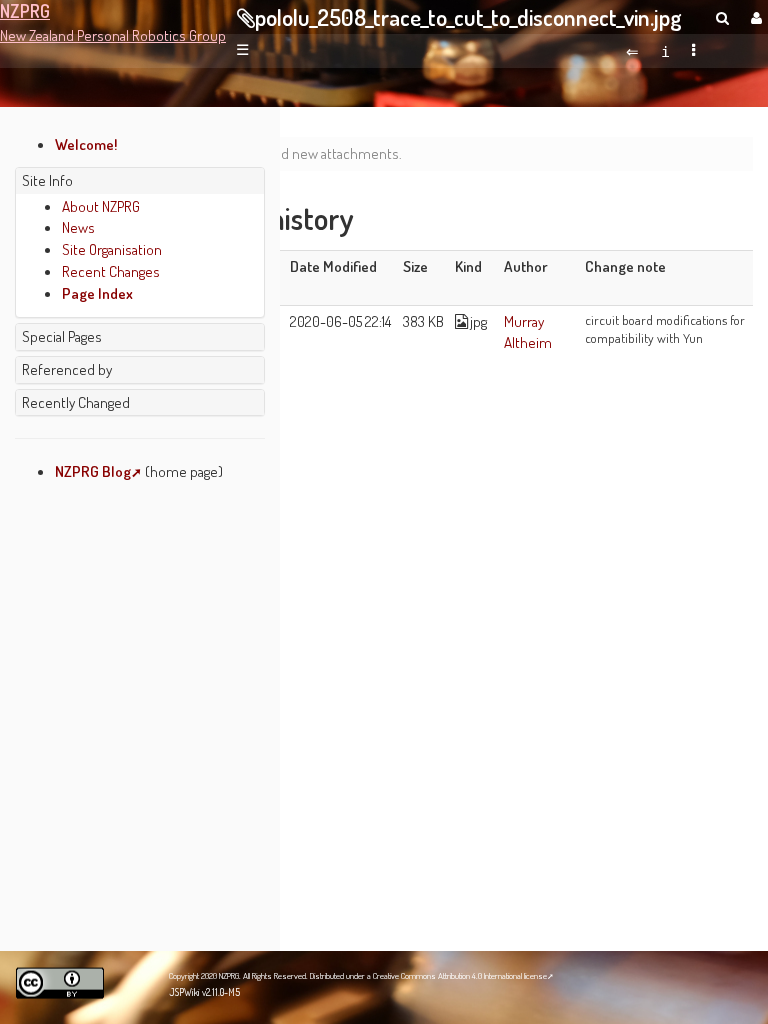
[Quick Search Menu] (722, 17)
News (78, 227)
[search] (722, 17)
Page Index (97, 293)
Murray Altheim (528, 332)
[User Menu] (754, 17)
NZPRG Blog (93, 471)
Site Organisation (112, 249)
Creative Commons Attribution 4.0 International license (460, 975)
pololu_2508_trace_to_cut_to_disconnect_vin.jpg (468, 17)
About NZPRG (101, 206)
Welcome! (86, 144)
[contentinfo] (665, 50)
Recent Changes (111, 271)
